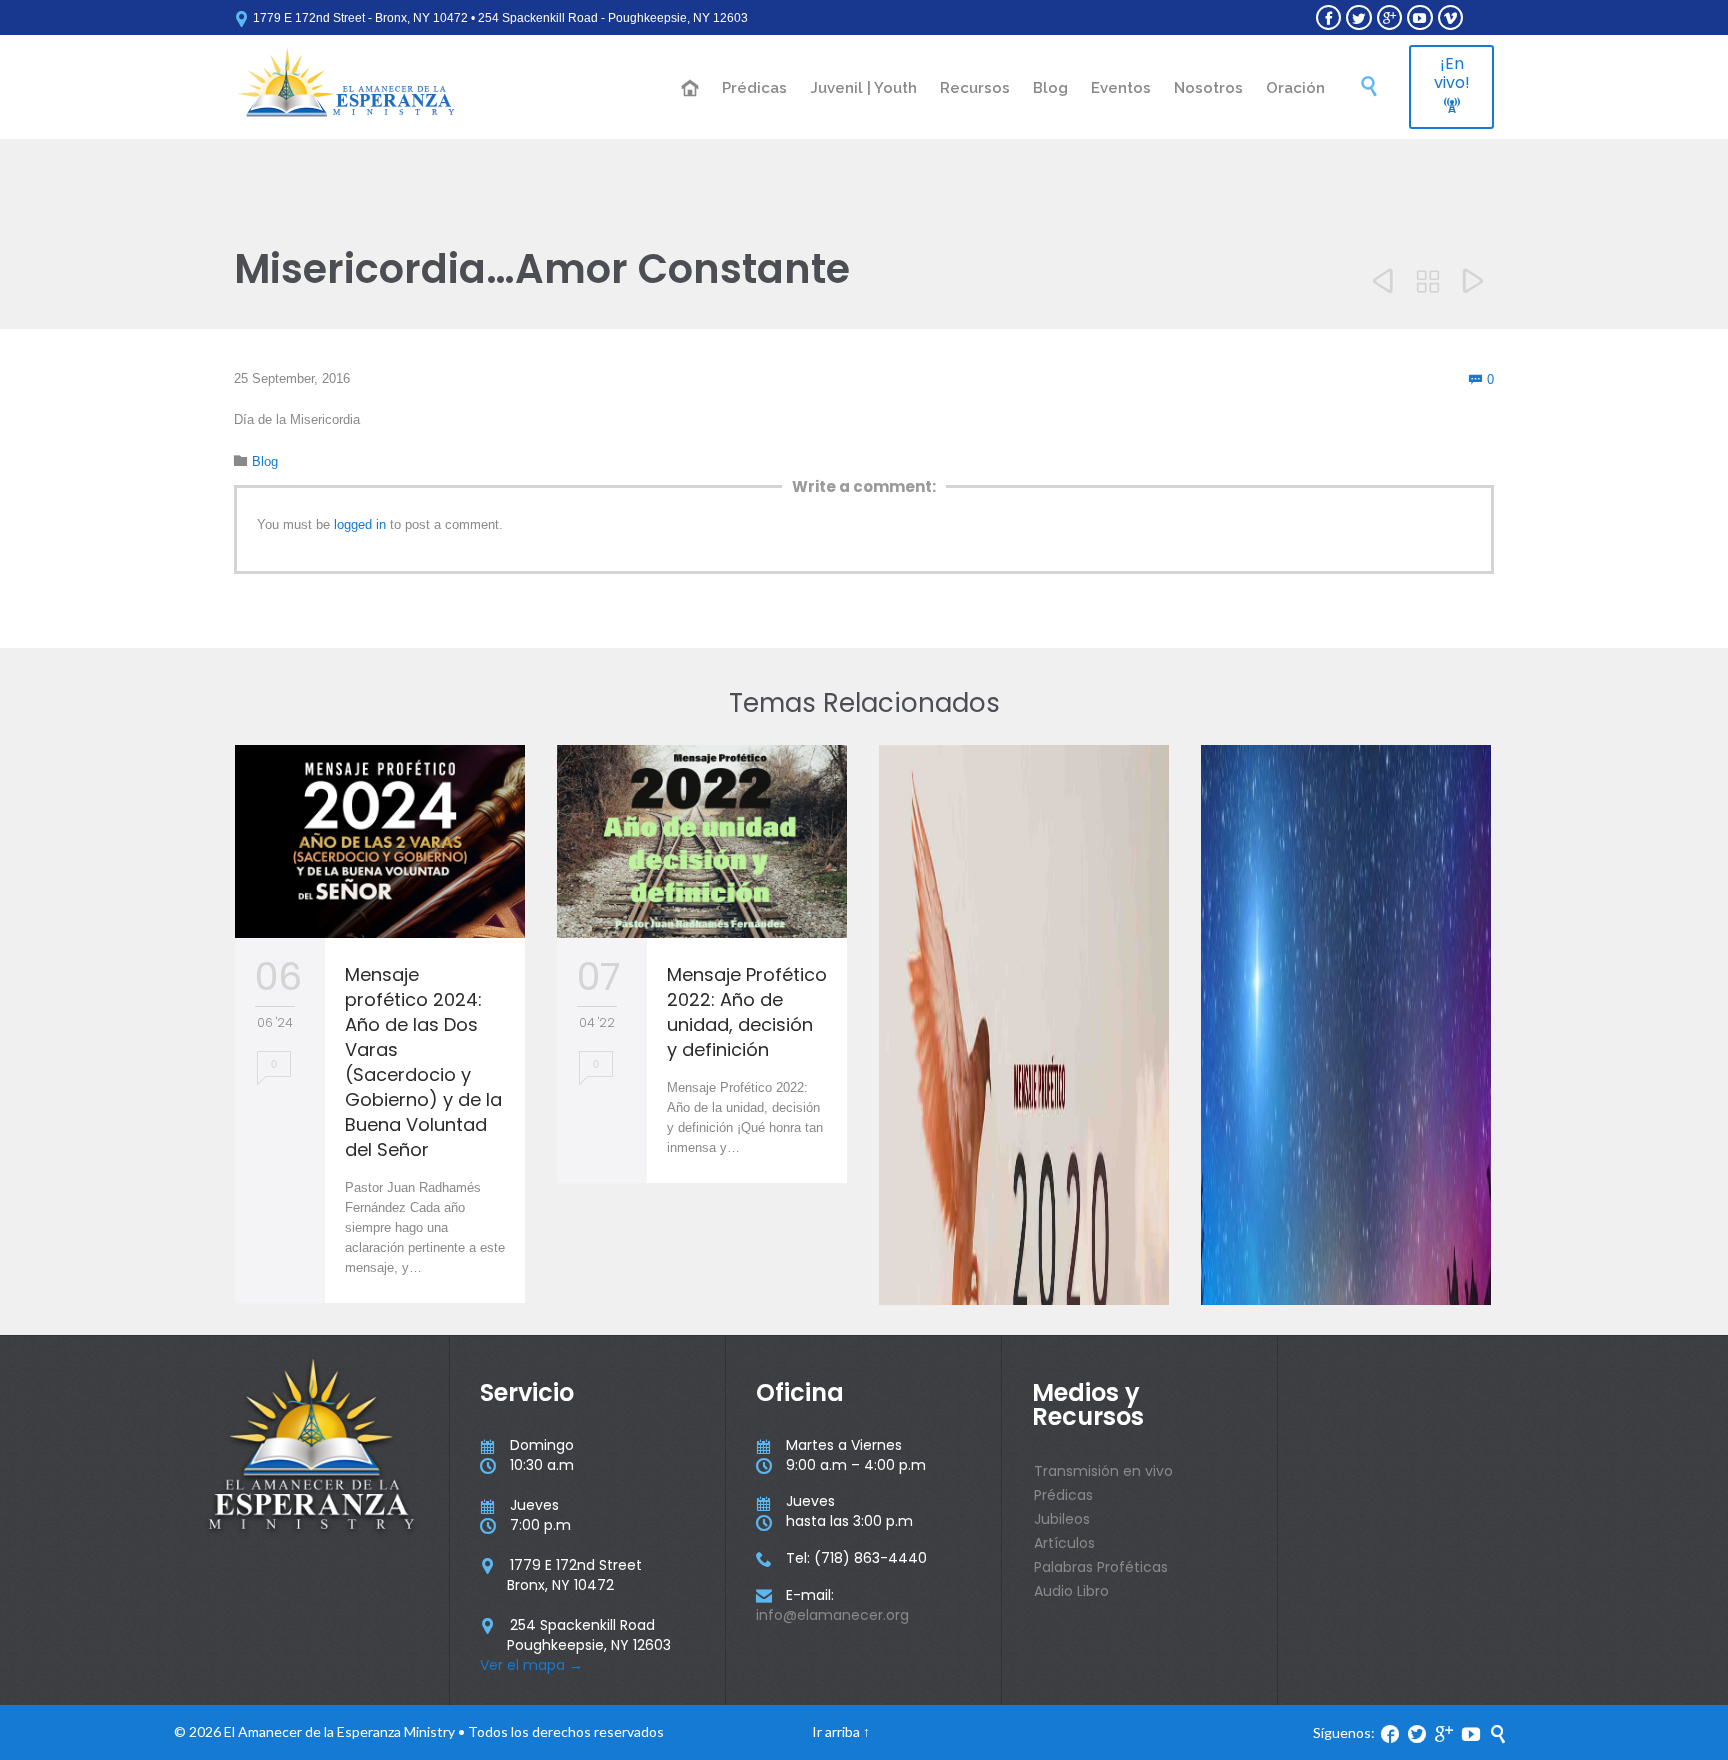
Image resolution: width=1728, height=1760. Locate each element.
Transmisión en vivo (1103, 1471)
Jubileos (1062, 1519)
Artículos (1064, 1543)
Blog (265, 461)
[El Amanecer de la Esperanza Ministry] (346, 87)
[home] (691, 89)
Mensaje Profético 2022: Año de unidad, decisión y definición (747, 1012)
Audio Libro (1071, 1591)
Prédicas (1063, 1495)
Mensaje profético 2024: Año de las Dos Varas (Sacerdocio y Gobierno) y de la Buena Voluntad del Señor (423, 1062)
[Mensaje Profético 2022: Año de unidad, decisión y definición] (702, 841)
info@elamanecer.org (832, 1615)
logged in (360, 524)
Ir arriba (836, 1731)
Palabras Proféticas (1101, 1567)
